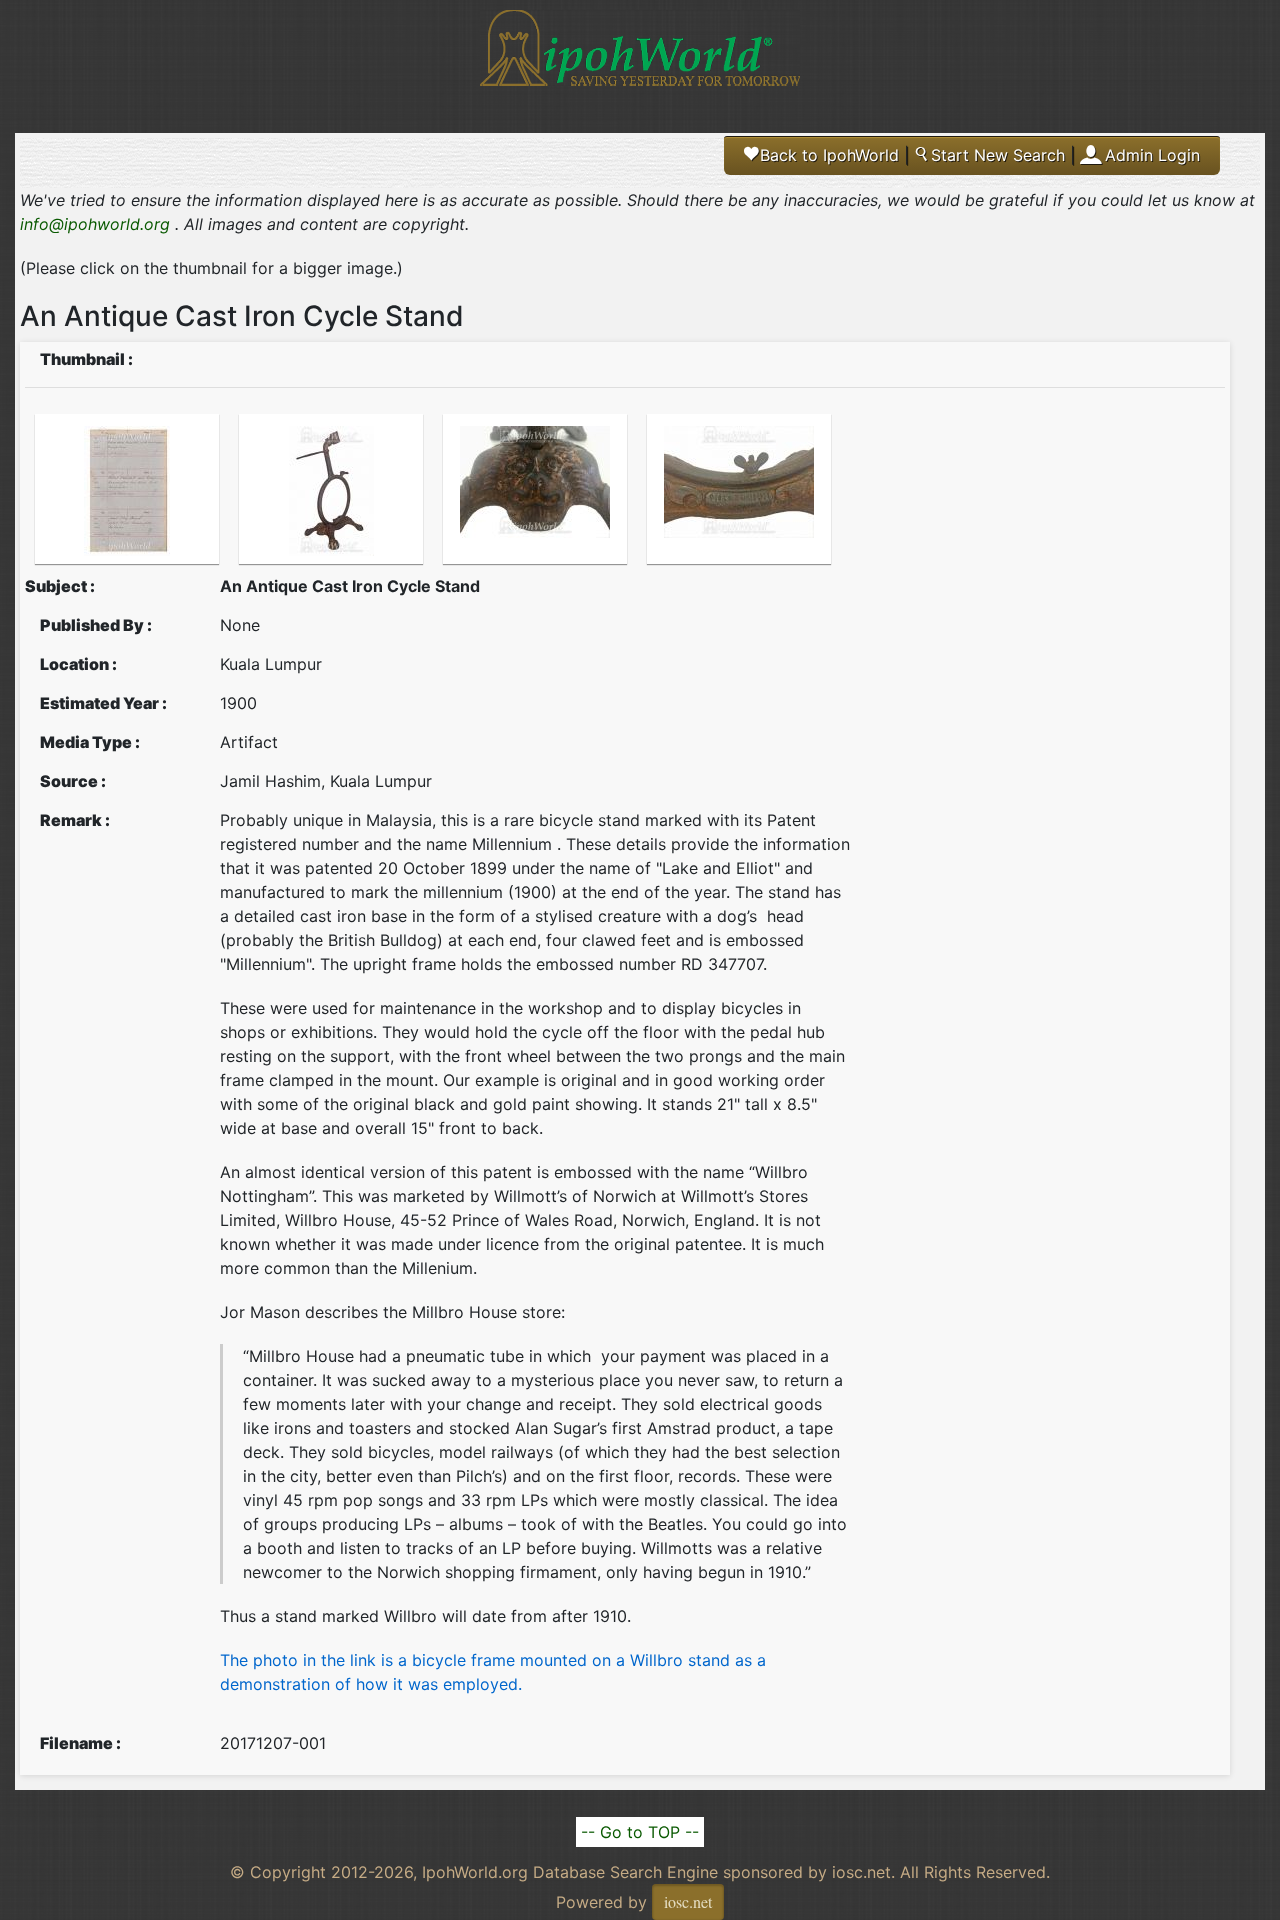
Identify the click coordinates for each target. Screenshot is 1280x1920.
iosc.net (688, 1901)
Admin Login (1152, 155)
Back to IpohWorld (822, 155)
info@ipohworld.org (95, 224)
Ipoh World (640, 60)
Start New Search (989, 155)
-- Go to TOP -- (640, 1832)
